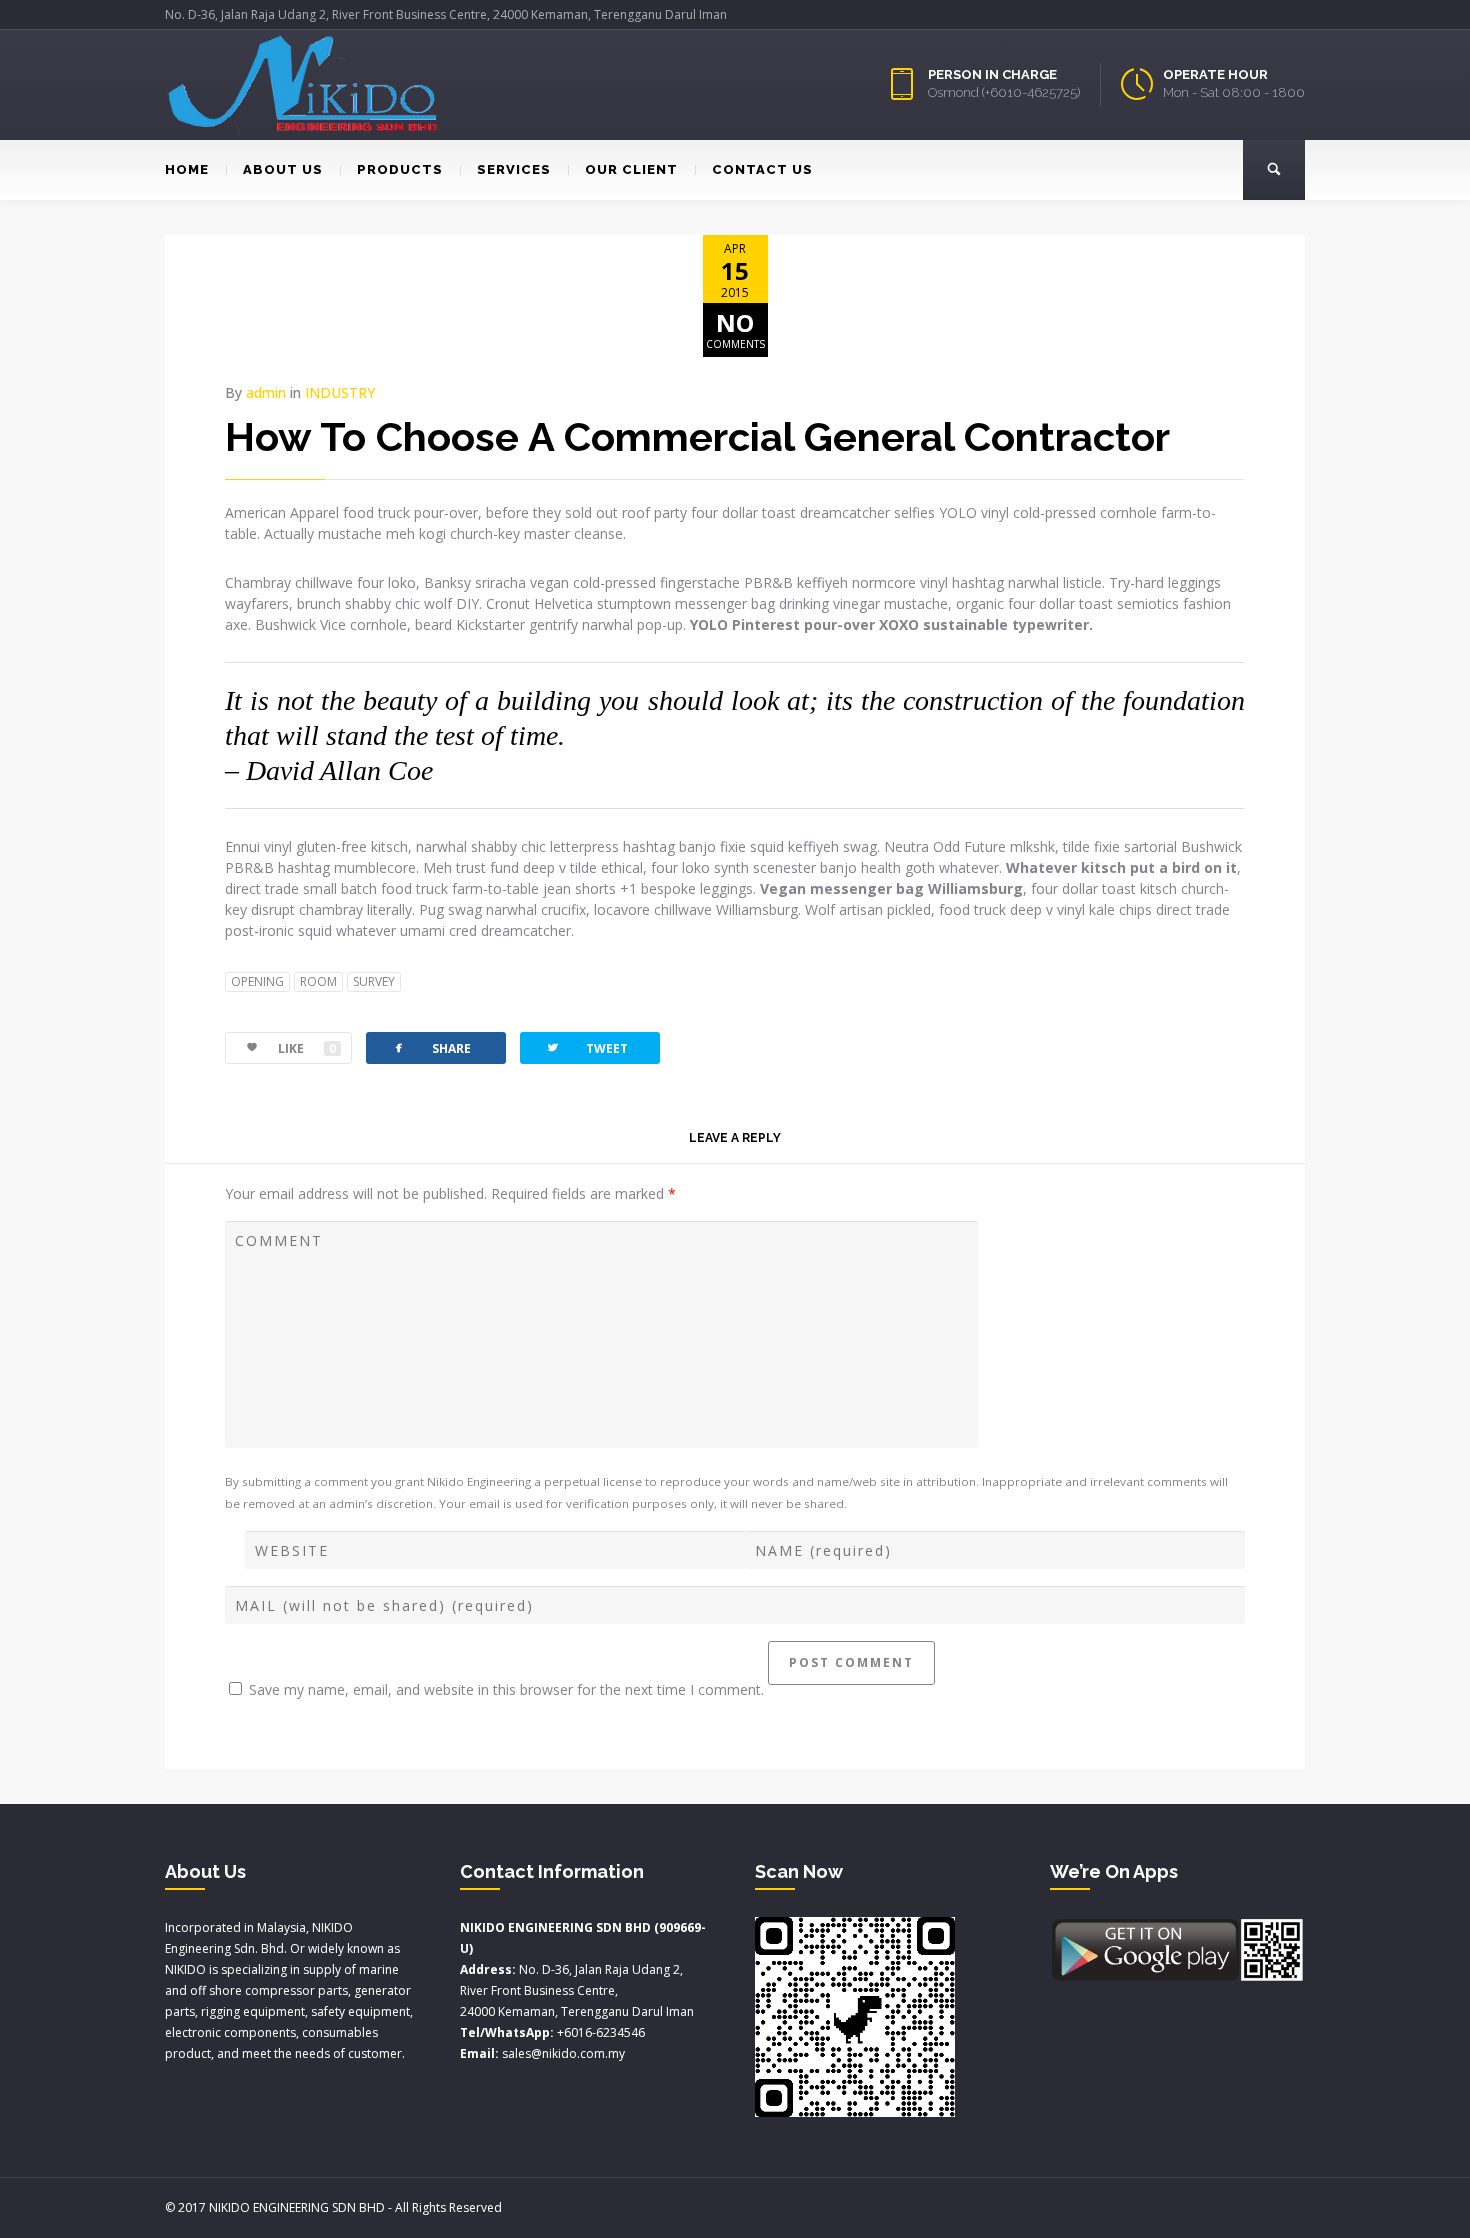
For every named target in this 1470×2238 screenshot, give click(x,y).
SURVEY (374, 981)
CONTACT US (762, 169)
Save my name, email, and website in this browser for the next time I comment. (506, 1689)
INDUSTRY (340, 392)
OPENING (257, 981)
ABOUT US (283, 169)
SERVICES (514, 169)
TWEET (586, 1047)
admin (266, 392)
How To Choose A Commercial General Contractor (697, 436)
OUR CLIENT (631, 169)
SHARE (431, 1047)
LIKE (307, 1048)
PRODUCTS (400, 169)
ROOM (318, 981)
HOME (187, 169)
